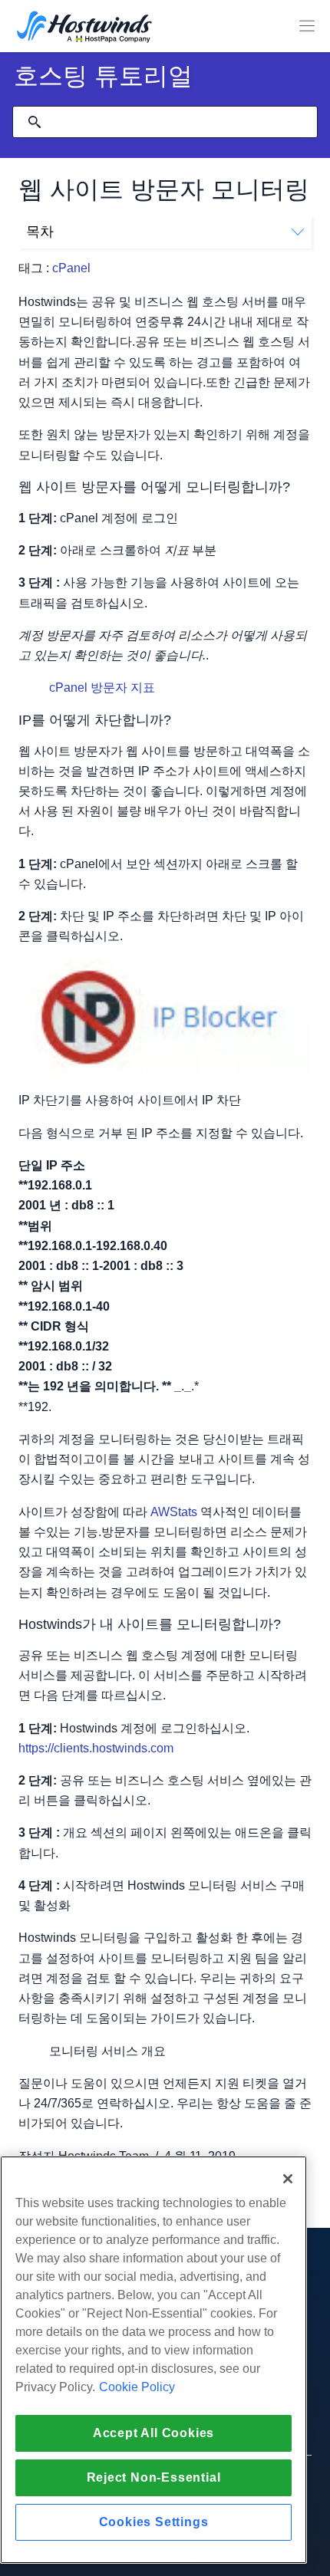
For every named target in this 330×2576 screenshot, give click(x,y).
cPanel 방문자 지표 (102, 688)
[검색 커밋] (35, 122)
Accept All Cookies (153, 2433)
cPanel (71, 268)
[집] (84, 28)
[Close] (288, 2179)
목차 (40, 232)
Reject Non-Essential (154, 2477)
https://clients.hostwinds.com (96, 1748)
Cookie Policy (137, 2387)
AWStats (174, 1512)
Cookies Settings (154, 2522)
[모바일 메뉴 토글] (307, 26)
